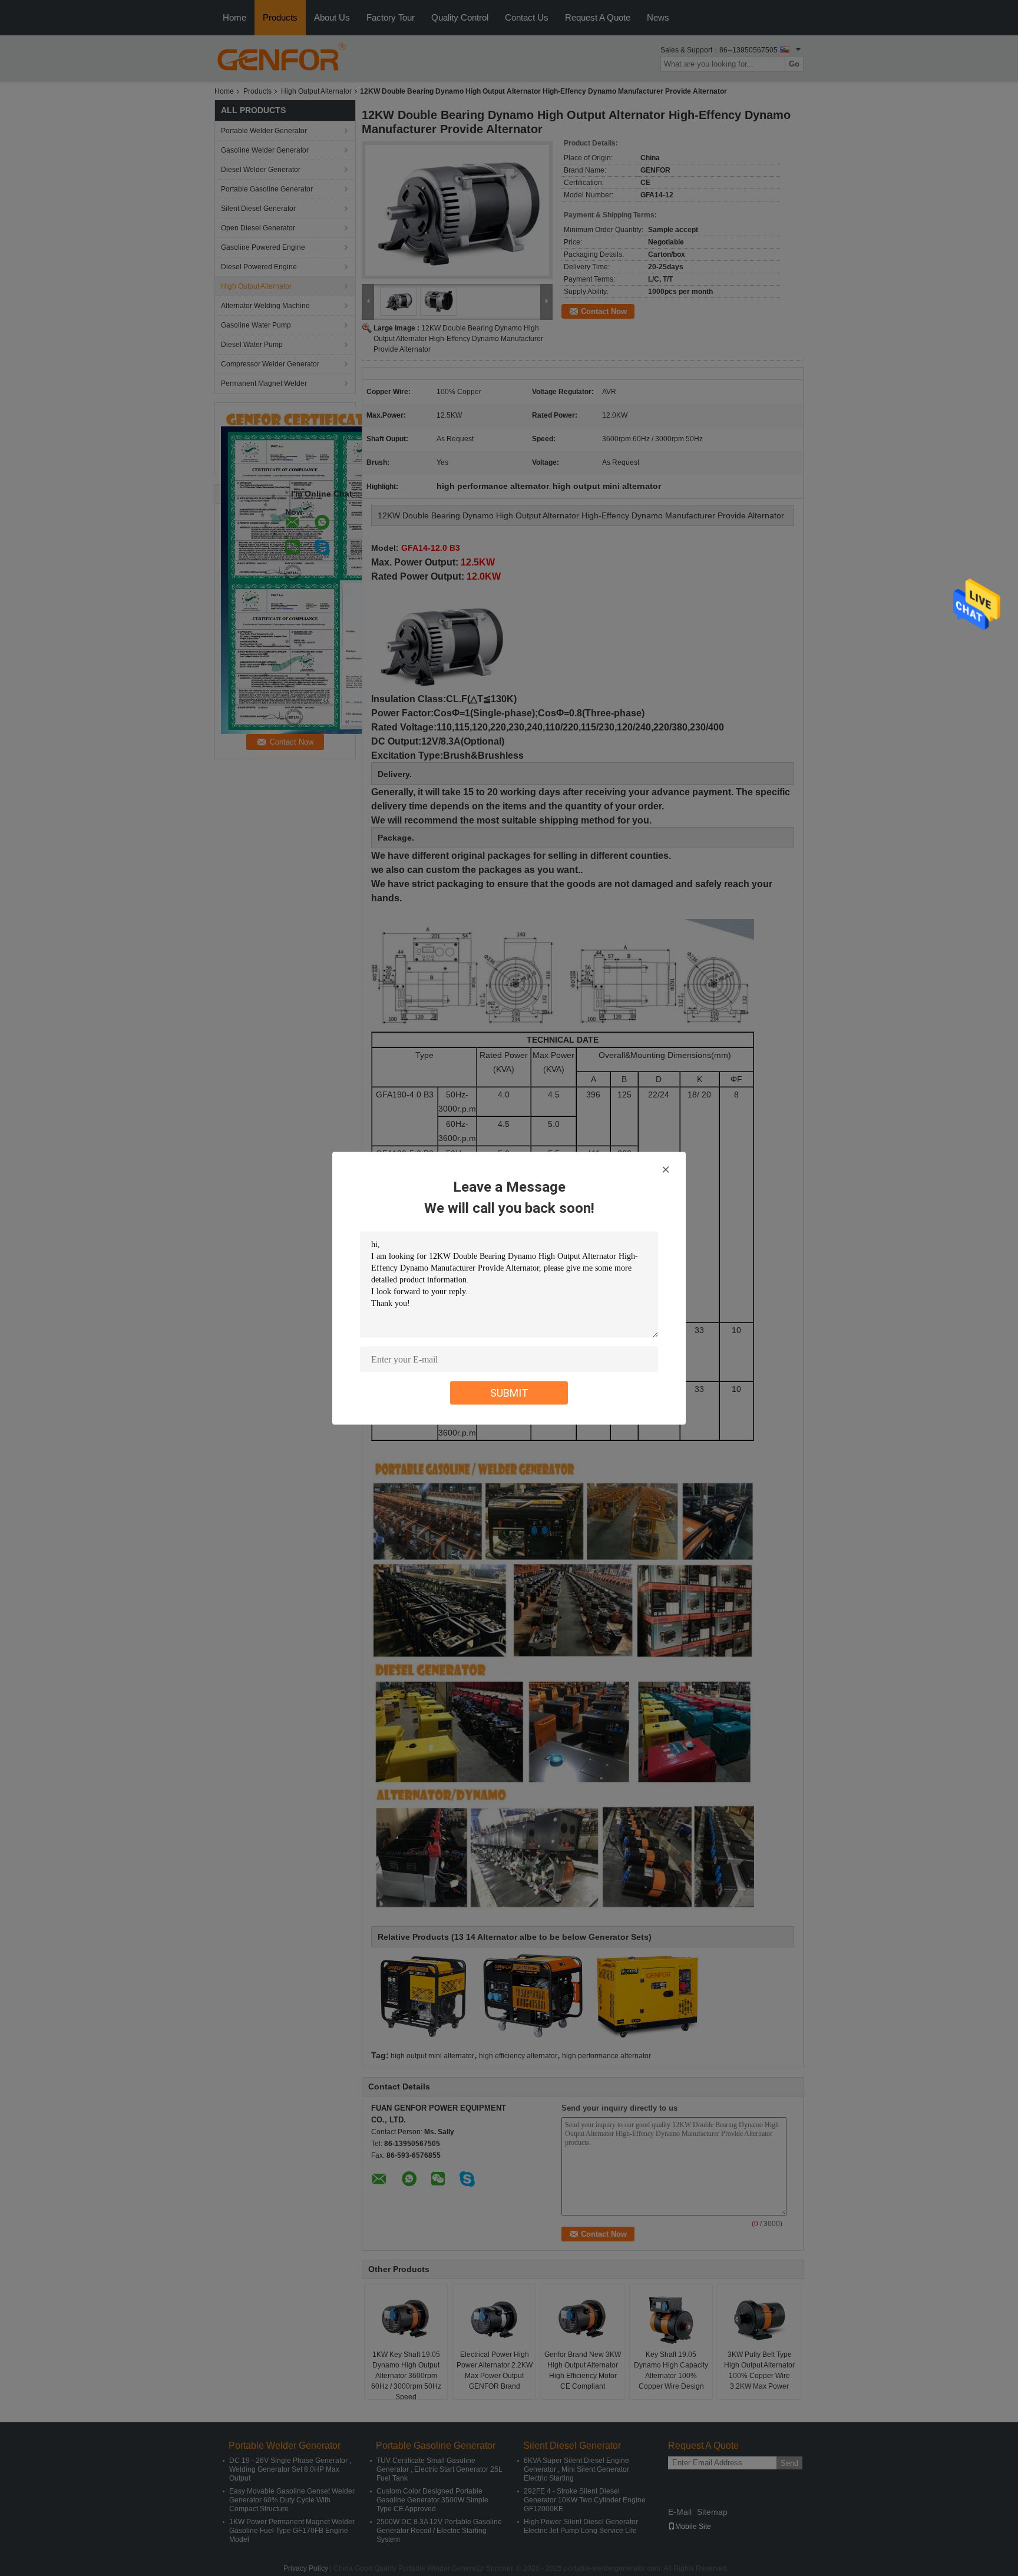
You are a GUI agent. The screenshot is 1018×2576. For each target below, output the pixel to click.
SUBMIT (509, 1392)
